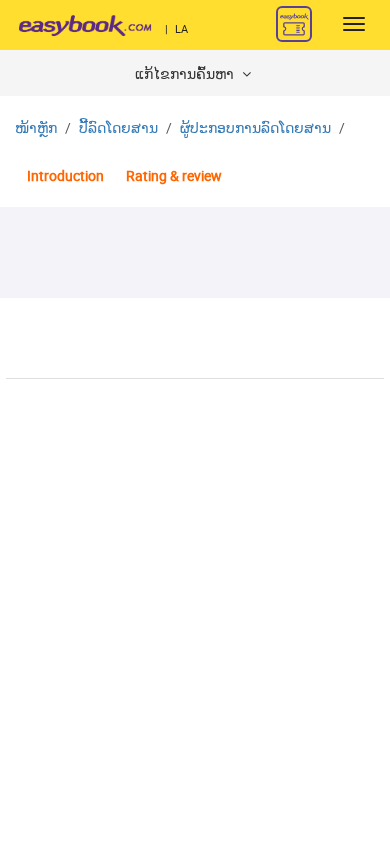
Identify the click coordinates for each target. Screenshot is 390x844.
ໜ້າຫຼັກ (36, 128)
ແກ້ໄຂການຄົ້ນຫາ (186, 74)
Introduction (65, 176)
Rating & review (174, 176)
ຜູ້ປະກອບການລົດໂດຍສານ (255, 128)
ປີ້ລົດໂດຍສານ (118, 128)
